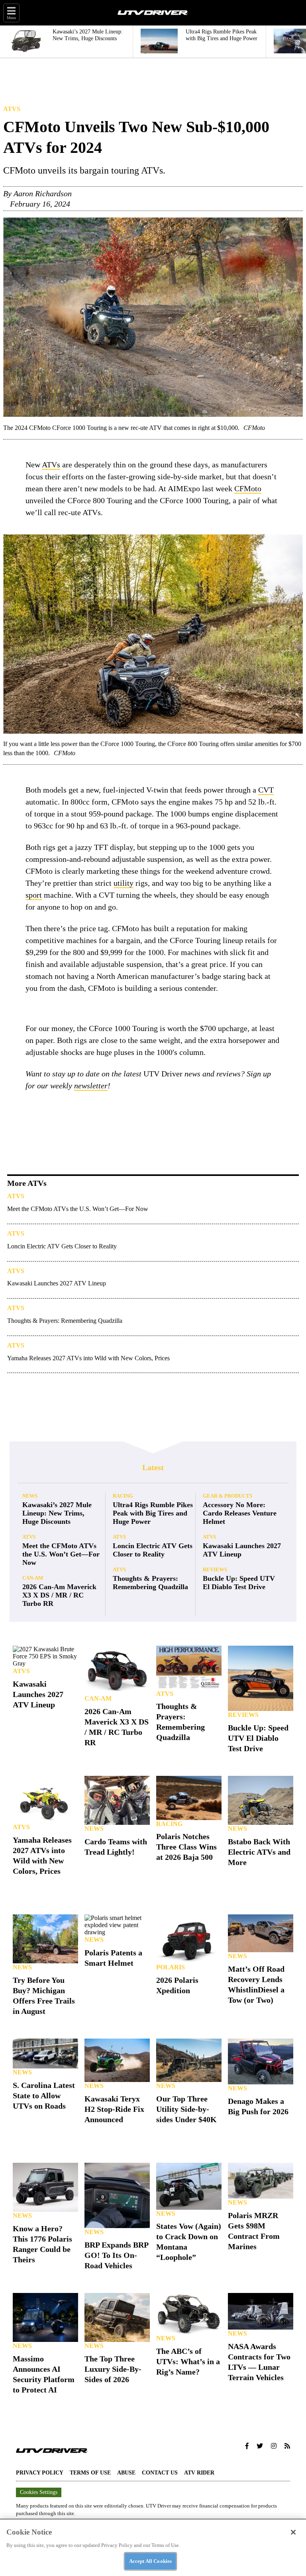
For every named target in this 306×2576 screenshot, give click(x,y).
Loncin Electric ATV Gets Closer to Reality (62, 1246)
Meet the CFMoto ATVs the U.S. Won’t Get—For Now (78, 1209)
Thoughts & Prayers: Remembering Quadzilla (65, 1321)
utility (124, 883)
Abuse (126, 2473)
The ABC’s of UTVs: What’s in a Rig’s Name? (188, 2361)
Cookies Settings (39, 2492)
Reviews (215, 1569)
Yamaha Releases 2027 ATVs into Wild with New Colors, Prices (88, 1358)
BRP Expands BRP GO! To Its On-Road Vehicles (116, 2255)
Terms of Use (90, 2473)
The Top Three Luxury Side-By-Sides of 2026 (113, 2369)
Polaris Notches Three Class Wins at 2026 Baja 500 (186, 1847)
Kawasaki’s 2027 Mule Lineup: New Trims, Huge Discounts (57, 1513)
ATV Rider (199, 2473)
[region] (153, 2547)
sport (34, 895)
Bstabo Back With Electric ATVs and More (259, 1852)
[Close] (293, 2532)
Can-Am (33, 1578)
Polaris (171, 1967)
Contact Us (160, 2473)
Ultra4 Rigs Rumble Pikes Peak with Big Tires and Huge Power (153, 1513)
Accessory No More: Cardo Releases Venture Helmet (240, 1513)
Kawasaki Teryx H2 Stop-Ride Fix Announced (114, 2109)
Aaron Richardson (43, 193)
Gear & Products (228, 1496)
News (30, 1496)
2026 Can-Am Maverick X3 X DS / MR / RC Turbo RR (59, 1595)
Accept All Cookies (150, 2561)
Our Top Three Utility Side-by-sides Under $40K (186, 2109)
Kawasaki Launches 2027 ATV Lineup (57, 1283)
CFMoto (248, 488)
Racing (123, 1496)
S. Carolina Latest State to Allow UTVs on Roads (44, 2096)
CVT (266, 790)
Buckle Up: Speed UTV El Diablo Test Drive (239, 1583)
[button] (247, 2446)
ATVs (12, 109)
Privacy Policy (40, 2473)
